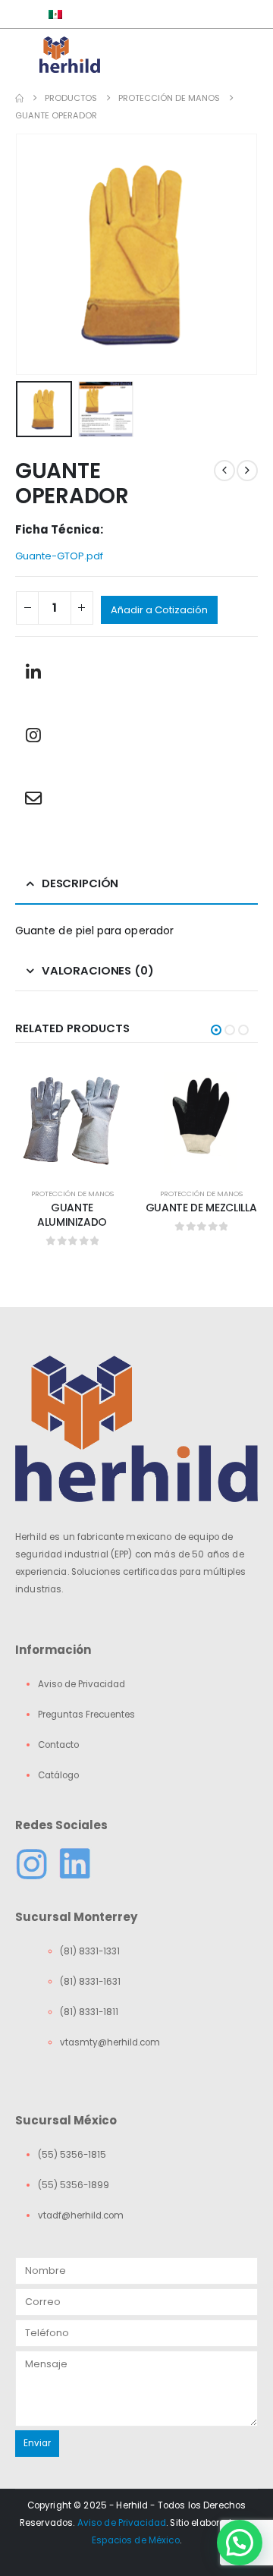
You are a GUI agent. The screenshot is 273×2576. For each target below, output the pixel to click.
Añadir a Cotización (159, 610)
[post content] (72, 1116)
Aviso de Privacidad (82, 1684)
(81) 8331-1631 (90, 1982)
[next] (247, 471)
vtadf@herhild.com (81, 2215)
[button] (34, 254)
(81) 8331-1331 (90, 1951)
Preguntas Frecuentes (86, 1715)
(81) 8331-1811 (89, 2012)
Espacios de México (136, 2540)
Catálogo (58, 1775)
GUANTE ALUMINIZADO (72, 1215)
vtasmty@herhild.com (110, 2042)
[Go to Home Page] (19, 98)
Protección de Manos (72, 1194)
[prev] (224, 471)
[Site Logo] (70, 55)
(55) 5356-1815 (72, 2155)
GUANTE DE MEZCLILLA (201, 1208)
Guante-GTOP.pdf (59, 556)
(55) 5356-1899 (74, 2185)
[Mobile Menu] (27, 55)
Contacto (58, 1745)
